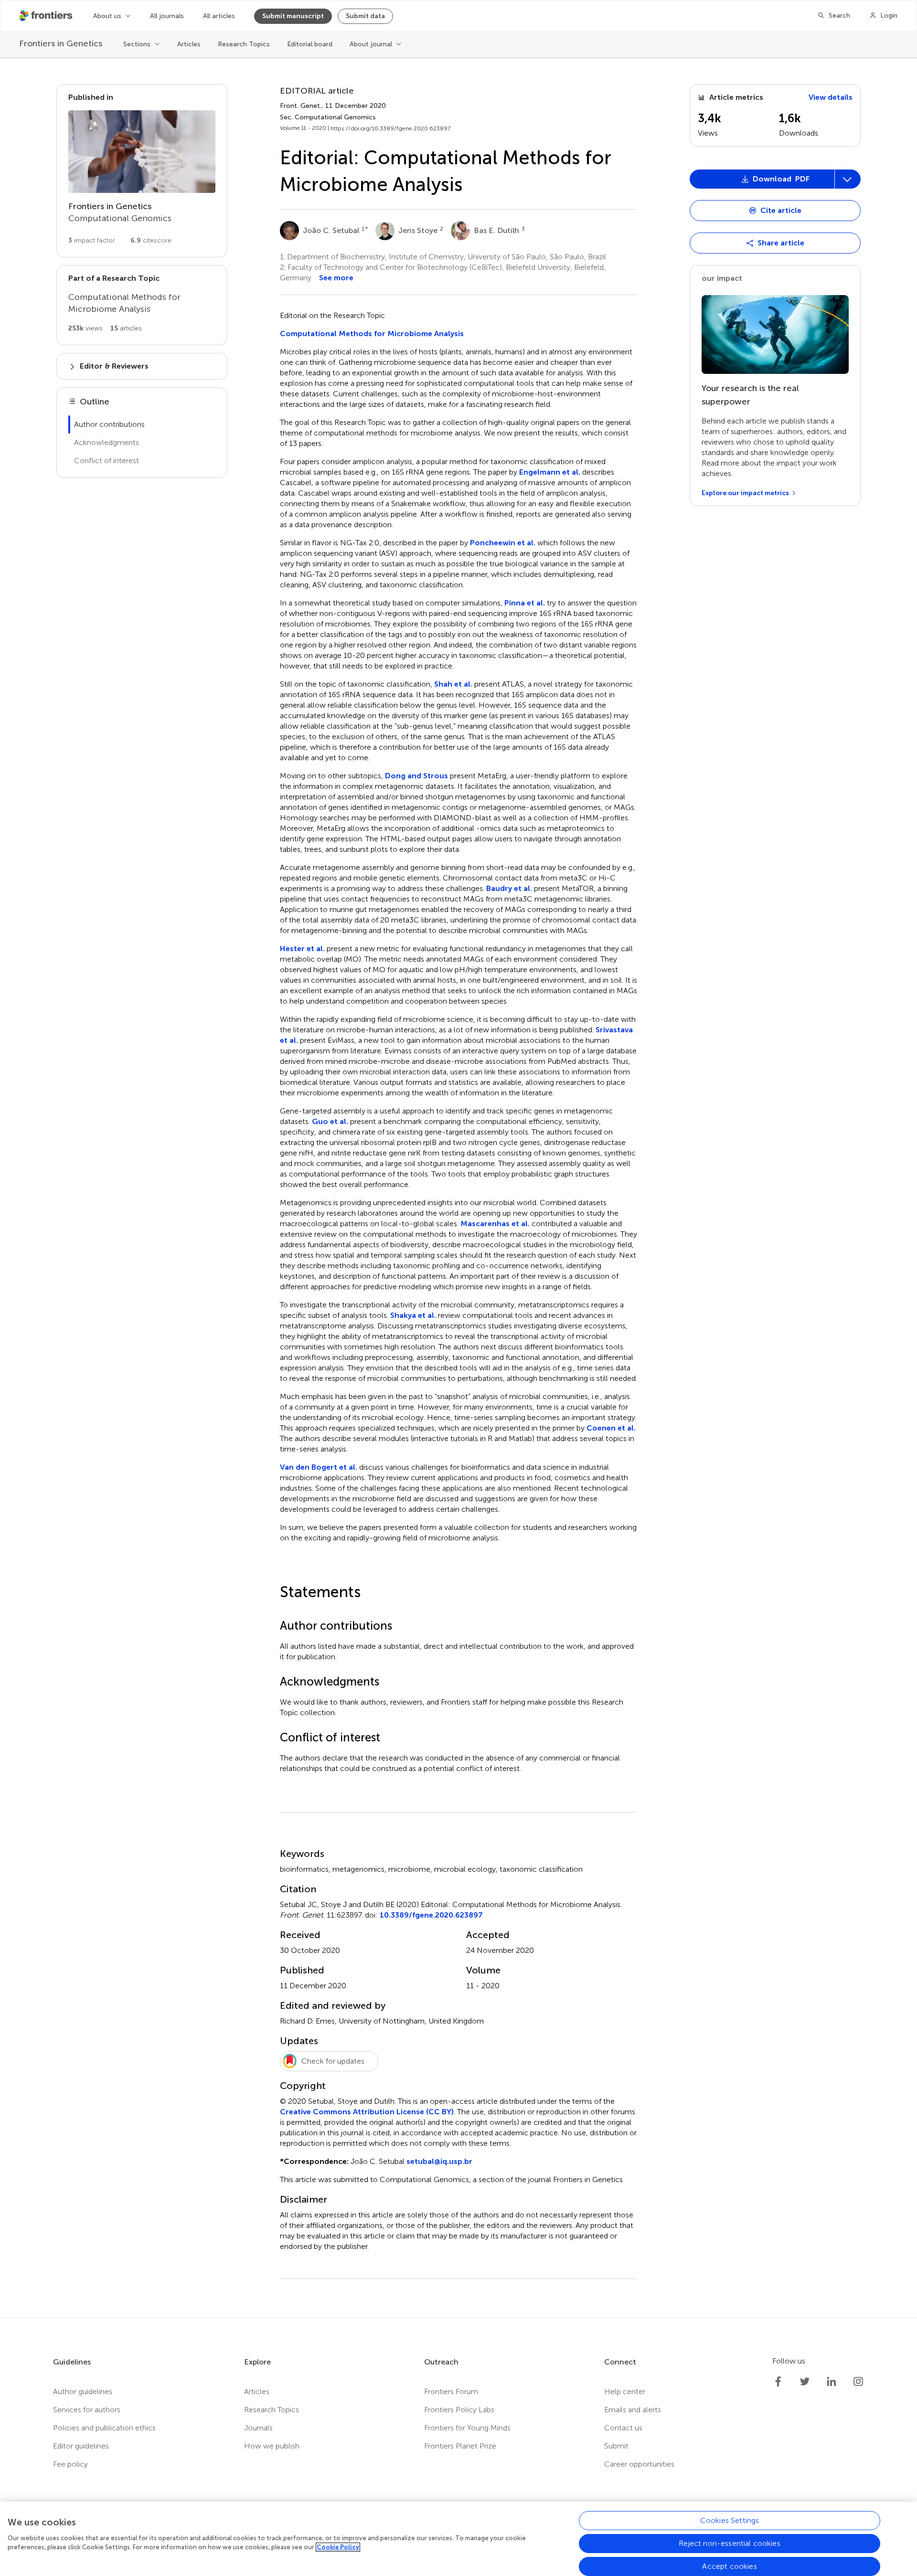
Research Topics (244, 44)
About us (107, 16)
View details (831, 97)
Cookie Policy (338, 2547)
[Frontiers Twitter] (805, 2382)
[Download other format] (727, 278)
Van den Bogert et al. (319, 1467)
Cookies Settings (730, 2520)
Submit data (365, 16)
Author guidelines (83, 2391)
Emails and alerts (633, 2410)
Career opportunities (639, 2464)
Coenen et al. (611, 1428)
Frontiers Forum (451, 2391)
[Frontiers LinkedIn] (832, 2382)
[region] (458, 2539)
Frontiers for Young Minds (467, 2428)
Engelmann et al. (550, 472)
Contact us (623, 2428)
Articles (189, 44)
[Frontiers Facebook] (778, 2382)
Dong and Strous (416, 776)
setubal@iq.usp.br (439, 2161)
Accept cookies (729, 2566)
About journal (371, 44)
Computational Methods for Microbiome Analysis (372, 334)
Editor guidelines (81, 2446)
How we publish (272, 2446)
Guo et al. (330, 1121)
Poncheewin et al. (503, 543)
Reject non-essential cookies (729, 2543)
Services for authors (87, 2410)
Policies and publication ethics (104, 2428)
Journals (258, 2428)
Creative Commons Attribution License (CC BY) (367, 2112)
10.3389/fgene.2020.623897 (431, 1915)
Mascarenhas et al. (495, 1224)
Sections (137, 44)
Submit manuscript (293, 16)
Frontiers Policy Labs (459, 2410)
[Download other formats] (847, 179)
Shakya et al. (413, 1315)
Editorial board (310, 44)
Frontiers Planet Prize (460, 2446)
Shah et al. (453, 684)
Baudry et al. (509, 888)
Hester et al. (302, 949)
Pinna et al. (525, 603)
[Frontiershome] (47, 16)
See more (336, 278)
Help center (625, 2391)
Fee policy (70, 2464)
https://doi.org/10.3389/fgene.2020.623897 (390, 128)
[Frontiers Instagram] (858, 2382)
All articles (219, 16)
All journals (167, 16)
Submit (616, 2446)
